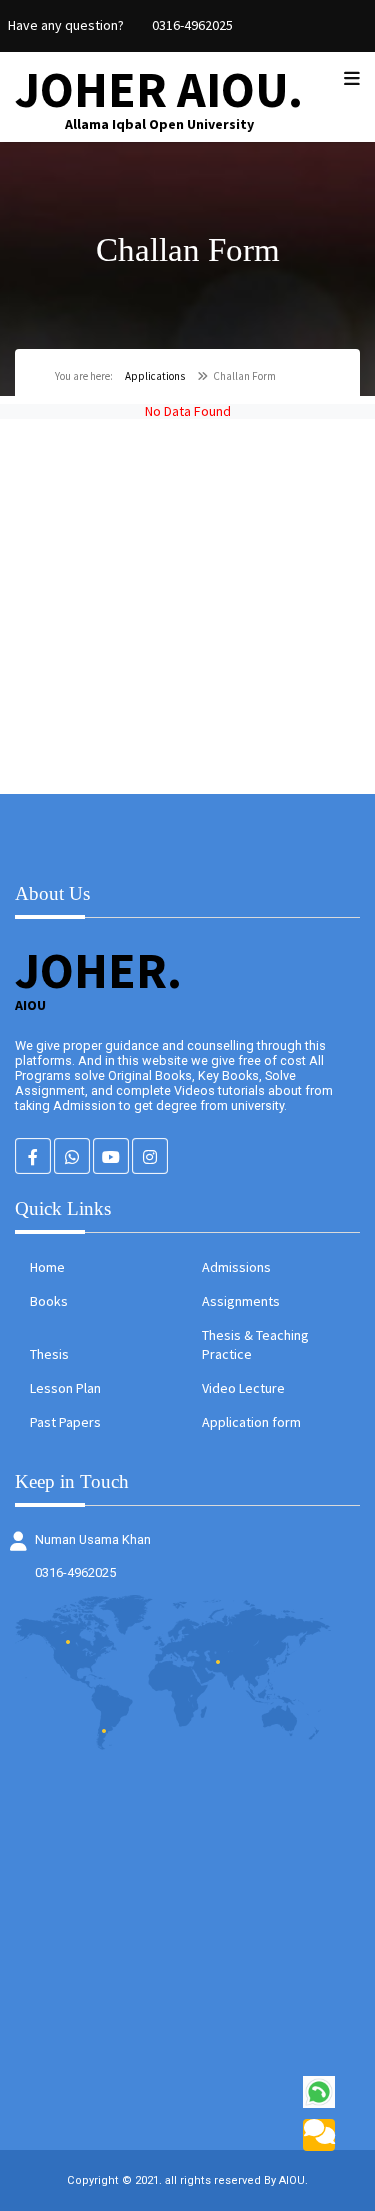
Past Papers (65, 1422)
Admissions (236, 1267)
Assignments (241, 1301)
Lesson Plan (65, 1388)
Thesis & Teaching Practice (255, 1344)
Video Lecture (243, 1388)
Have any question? (66, 25)
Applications (155, 376)
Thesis (49, 1354)
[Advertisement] (187, 606)
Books (49, 1301)
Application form (251, 1422)
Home (47, 1267)
